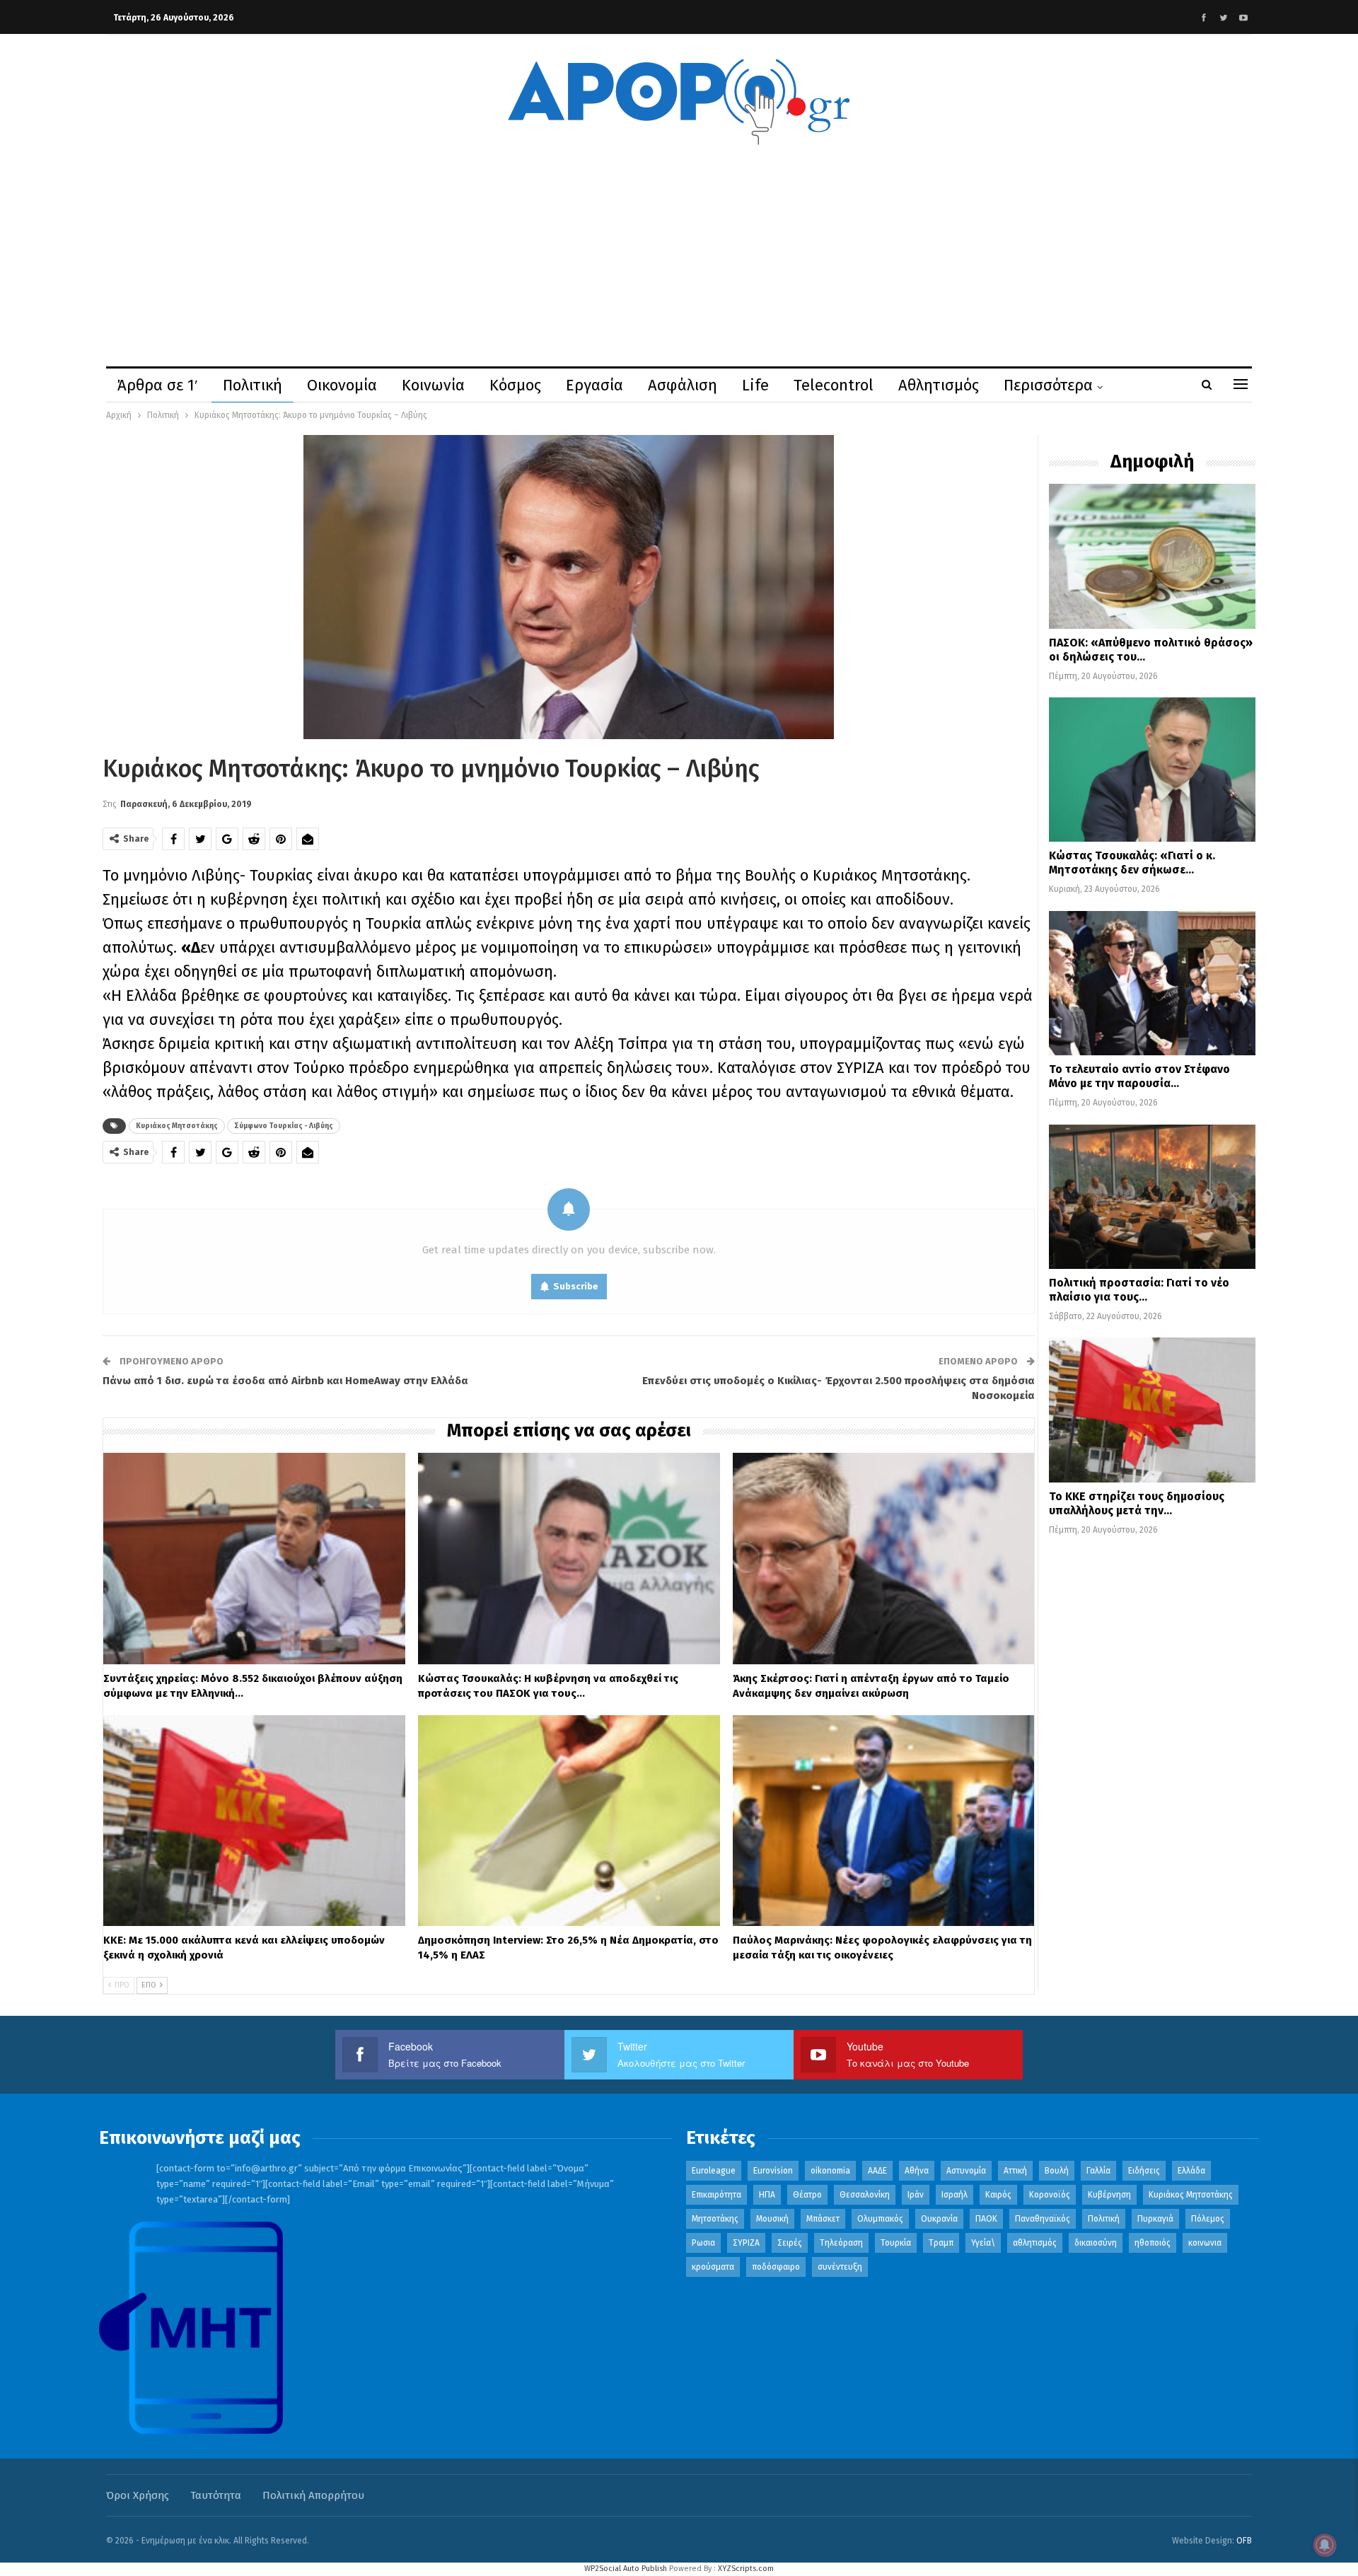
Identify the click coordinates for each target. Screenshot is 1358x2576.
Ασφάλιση (683, 385)
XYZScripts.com (746, 2569)
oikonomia (830, 2171)
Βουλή (1057, 2171)
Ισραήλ (954, 2195)
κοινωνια (1205, 2243)
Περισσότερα (1048, 385)
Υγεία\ (983, 2243)
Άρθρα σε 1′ (158, 385)
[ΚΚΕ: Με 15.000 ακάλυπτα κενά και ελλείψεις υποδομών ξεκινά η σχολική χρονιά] (254, 1821)
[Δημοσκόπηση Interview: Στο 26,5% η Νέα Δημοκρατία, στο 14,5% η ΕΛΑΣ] (569, 1821)
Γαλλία (1098, 2171)
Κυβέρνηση (1109, 2195)
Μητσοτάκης (715, 2219)
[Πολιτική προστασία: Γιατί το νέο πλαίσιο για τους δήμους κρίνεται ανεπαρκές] (1152, 1197)
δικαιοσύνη (1096, 2243)
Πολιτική (253, 385)
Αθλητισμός (939, 385)
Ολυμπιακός (880, 2219)
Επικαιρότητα (716, 2195)
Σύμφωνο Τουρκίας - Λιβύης (284, 1126)
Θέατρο (807, 2195)
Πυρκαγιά (1155, 2219)
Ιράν (916, 2195)
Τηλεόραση (841, 2243)
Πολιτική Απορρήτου (313, 2495)
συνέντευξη (840, 2267)
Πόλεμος (1208, 2219)
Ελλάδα (1191, 2171)
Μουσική (772, 2219)
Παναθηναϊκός (1043, 2219)
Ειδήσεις (1144, 2171)
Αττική (1015, 2171)
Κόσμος (515, 385)
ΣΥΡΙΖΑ (746, 2243)
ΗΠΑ (767, 2195)
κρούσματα (713, 2267)
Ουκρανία (939, 2219)
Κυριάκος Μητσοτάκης (177, 1126)
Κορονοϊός (1050, 2195)
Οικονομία (342, 385)
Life (755, 385)
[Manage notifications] (1325, 2545)
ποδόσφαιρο (776, 2267)
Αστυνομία (966, 2171)
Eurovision (773, 2171)
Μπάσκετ (823, 2219)
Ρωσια (703, 2243)
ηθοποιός (1153, 2243)
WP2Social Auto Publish (626, 2569)
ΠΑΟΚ (986, 2219)
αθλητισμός (1035, 2243)
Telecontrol (834, 385)
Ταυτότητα (216, 2495)
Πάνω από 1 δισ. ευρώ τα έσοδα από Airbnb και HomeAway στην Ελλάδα (285, 1381)
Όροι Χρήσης (138, 2495)
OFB (1244, 2541)
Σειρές (790, 2243)
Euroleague (714, 2171)
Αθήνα (917, 2171)
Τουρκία (896, 2243)
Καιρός (998, 2195)
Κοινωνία (433, 385)
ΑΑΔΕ (877, 2171)
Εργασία (594, 385)
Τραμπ (941, 2243)
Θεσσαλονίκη (865, 2195)
